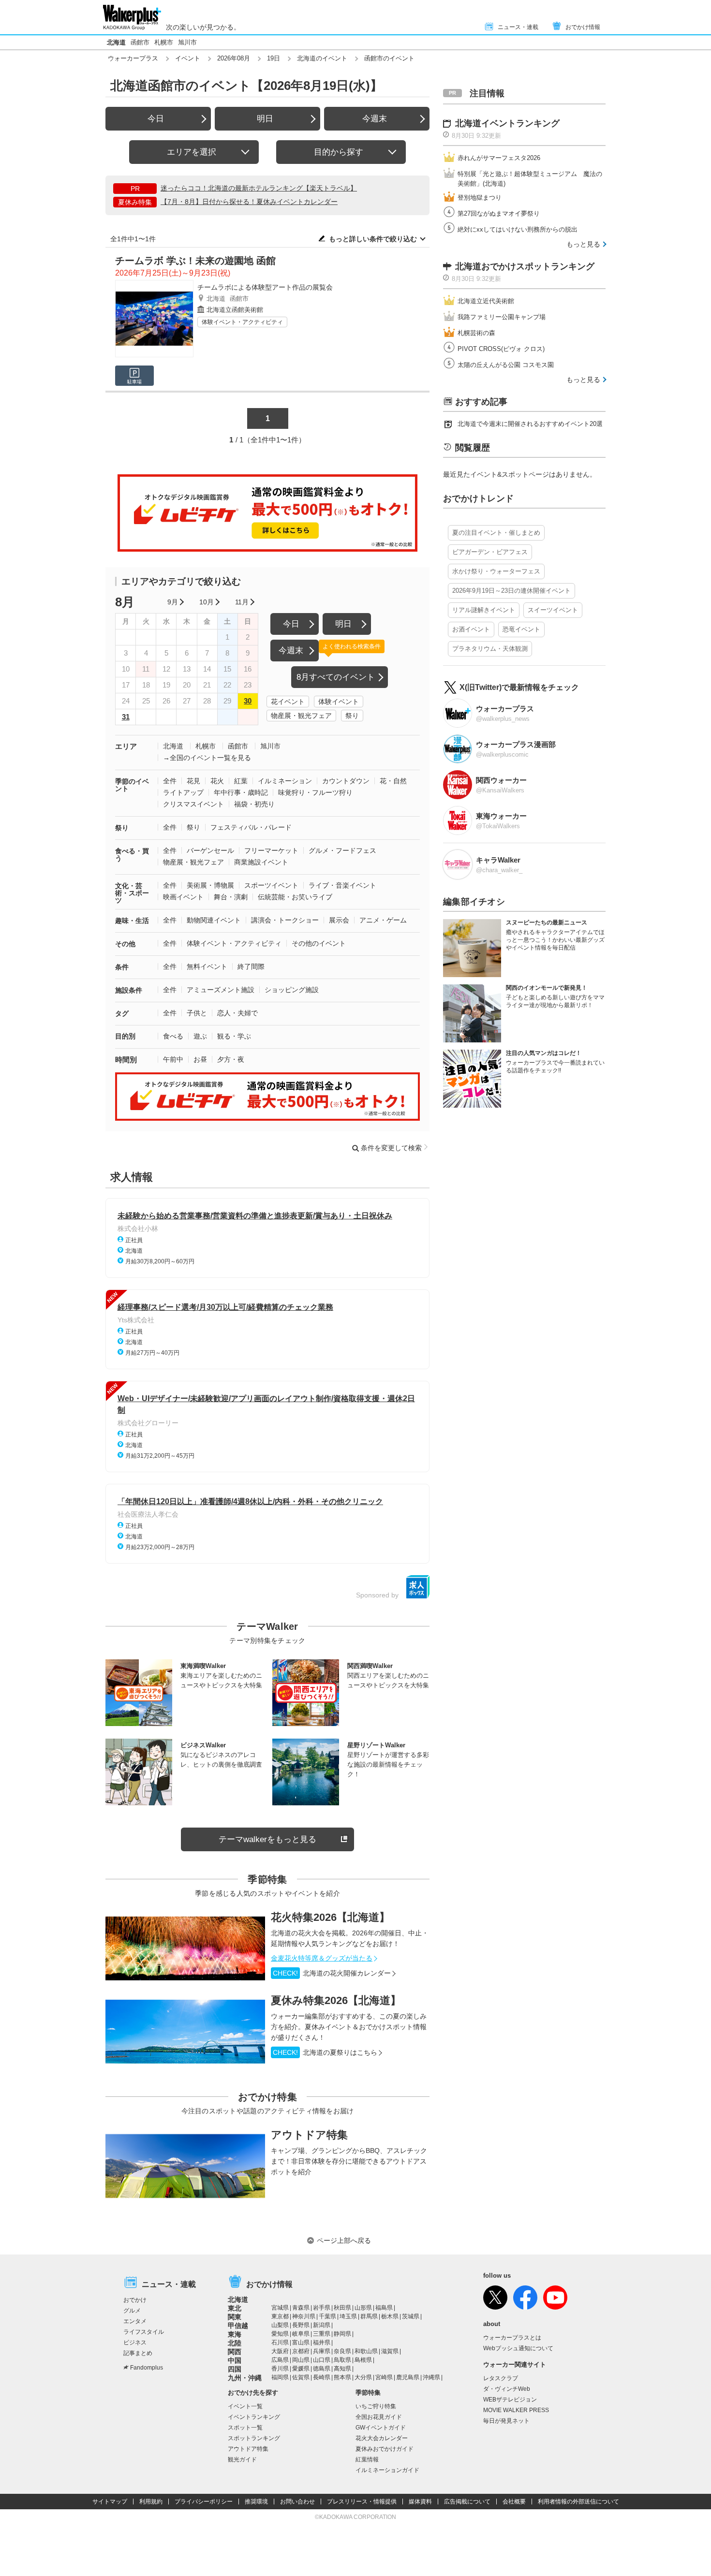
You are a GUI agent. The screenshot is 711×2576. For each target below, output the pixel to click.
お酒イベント (471, 629)
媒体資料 (420, 2502)
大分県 (363, 2377)
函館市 (140, 42)
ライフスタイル (144, 2332)
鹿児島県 (408, 2377)
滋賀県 (390, 2351)
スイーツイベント (553, 610)
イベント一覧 (245, 2406)
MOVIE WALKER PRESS (516, 2410)
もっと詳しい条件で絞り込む (373, 239)
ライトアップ (183, 792)
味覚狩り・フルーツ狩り (315, 792)
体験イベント (339, 702)
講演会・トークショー (285, 920)
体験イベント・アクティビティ (242, 322)
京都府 (301, 2351)
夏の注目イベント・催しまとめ (496, 533)
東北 (235, 2308)
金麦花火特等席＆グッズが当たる (322, 1958)
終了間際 (251, 966)
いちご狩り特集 (376, 2406)
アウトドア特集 (309, 2135)
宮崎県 (384, 2377)
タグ (122, 1013)
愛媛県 (301, 2369)
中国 (235, 2360)
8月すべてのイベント (336, 677)
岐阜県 (301, 2334)
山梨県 (280, 2325)
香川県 (280, 2369)
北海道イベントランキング (507, 123)
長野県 (301, 2325)
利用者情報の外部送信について (578, 2502)
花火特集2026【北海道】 (330, 1917)
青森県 (301, 2308)
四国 (235, 2369)
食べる (173, 1036)
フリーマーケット (271, 850)
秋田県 (342, 2308)
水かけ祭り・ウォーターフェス (496, 571)
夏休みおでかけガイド (385, 2449)
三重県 (322, 2334)
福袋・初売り (254, 804)
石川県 (280, 2342)
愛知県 (280, 2334)
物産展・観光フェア (301, 716)
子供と (197, 1013)
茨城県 (411, 2316)
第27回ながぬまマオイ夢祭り (499, 213)
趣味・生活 (132, 921)
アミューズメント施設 (221, 990)
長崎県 (322, 2377)
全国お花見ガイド (379, 2417)
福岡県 (280, 2377)
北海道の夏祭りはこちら (325, 2052)
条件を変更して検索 (391, 1148)
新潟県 (322, 2325)
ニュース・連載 (518, 27)
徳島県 (322, 2369)
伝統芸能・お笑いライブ (295, 897)
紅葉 (241, 781)
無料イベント (207, 966)
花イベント (288, 702)
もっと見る (583, 244)
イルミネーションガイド (387, 2470)
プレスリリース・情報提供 (362, 2502)
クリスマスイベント (193, 804)
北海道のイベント (322, 58)
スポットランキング (254, 2438)
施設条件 (129, 990)
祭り (352, 716)
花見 (193, 781)
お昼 (200, 1059)
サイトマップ (110, 2502)
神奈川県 (304, 2316)
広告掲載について (467, 2502)
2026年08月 (234, 58)
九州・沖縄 (245, 2378)
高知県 (342, 2369)
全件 (170, 781)
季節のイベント (132, 785)
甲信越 (238, 2326)
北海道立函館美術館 (235, 310)
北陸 (235, 2343)
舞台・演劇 (231, 897)
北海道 (116, 42)
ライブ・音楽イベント (342, 885)
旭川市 (187, 42)
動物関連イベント (214, 920)
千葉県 (327, 2316)
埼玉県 (348, 2316)
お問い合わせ (297, 2502)
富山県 (301, 2342)
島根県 (363, 2360)
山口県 (322, 2360)
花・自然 (393, 781)
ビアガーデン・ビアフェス (490, 552)
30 (248, 701)
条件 (122, 967)
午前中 (173, 1059)
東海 (235, 2334)
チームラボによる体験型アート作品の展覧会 (265, 287)
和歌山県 (366, 2351)
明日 (265, 119)
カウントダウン (346, 781)
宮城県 (280, 2308)
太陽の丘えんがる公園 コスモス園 (506, 365)
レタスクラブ (501, 2378)
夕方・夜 (231, 1059)
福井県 (322, 2342)
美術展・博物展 (210, 885)
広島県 (280, 2360)
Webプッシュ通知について (518, 2348)
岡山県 (301, 2360)
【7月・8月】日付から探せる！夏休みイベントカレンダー (249, 202)
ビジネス (135, 2342)
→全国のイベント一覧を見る (207, 758)
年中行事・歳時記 (241, 792)
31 (126, 717)
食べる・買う (132, 855)
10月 (207, 602)
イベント (188, 58)
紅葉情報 (367, 2459)
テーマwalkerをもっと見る (267, 1839)
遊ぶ (200, 1036)
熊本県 (342, 2377)
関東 (235, 2317)
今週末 (375, 119)
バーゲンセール (210, 850)
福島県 (384, 2308)
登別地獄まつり (480, 198)
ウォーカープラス (133, 58)
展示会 (339, 920)
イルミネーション (285, 781)
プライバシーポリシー (204, 2502)
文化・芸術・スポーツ (132, 893)
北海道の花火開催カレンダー (332, 1973)
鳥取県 (342, 2360)
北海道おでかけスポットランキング (525, 266)
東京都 (280, 2316)
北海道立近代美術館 (486, 301)
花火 (217, 781)
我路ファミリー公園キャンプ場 (502, 317)
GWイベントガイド (381, 2428)
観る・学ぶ (234, 1036)
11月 (242, 602)
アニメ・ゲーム (383, 920)
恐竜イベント (521, 629)
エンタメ (135, 2321)
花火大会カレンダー (382, 2438)
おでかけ (135, 2300)
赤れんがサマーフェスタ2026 (499, 158)
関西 (235, 2352)
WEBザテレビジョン (510, 2400)
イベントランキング (254, 2417)
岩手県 (322, 2308)
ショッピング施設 (292, 990)
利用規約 (151, 2502)
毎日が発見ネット (506, 2421)
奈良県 (342, 2351)
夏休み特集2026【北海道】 (336, 2000)
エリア (126, 746)
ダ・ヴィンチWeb (507, 2389)
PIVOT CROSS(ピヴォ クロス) (501, 349)
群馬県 (369, 2316)
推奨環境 (256, 2502)
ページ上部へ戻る (344, 2240)
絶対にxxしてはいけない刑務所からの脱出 (518, 229)
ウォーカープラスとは (512, 2338)
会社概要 (514, 2502)
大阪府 (280, 2351)
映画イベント (183, 897)
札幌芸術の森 (476, 333)
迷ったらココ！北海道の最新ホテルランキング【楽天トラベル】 (259, 188)
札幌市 (164, 42)
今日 (156, 119)
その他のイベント (319, 943)
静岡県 (342, 2334)
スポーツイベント (271, 885)
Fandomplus (147, 2368)
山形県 (363, 2308)
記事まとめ (138, 2353)
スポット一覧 (245, 2428)
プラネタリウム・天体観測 (490, 649)
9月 (173, 602)
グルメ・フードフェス (342, 850)
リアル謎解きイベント (484, 610)
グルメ (132, 2311)
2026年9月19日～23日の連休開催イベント (511, 591)
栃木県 (390, 2316)
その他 (125, 944)
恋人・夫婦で (237, 1013)
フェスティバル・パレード (251, 827)
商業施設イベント (261, 862)
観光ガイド (242, 2459)
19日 (274, 58)
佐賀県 (301, 2377)
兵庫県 (322, 2351)
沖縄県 (431, 2377)
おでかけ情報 (583, 27)
